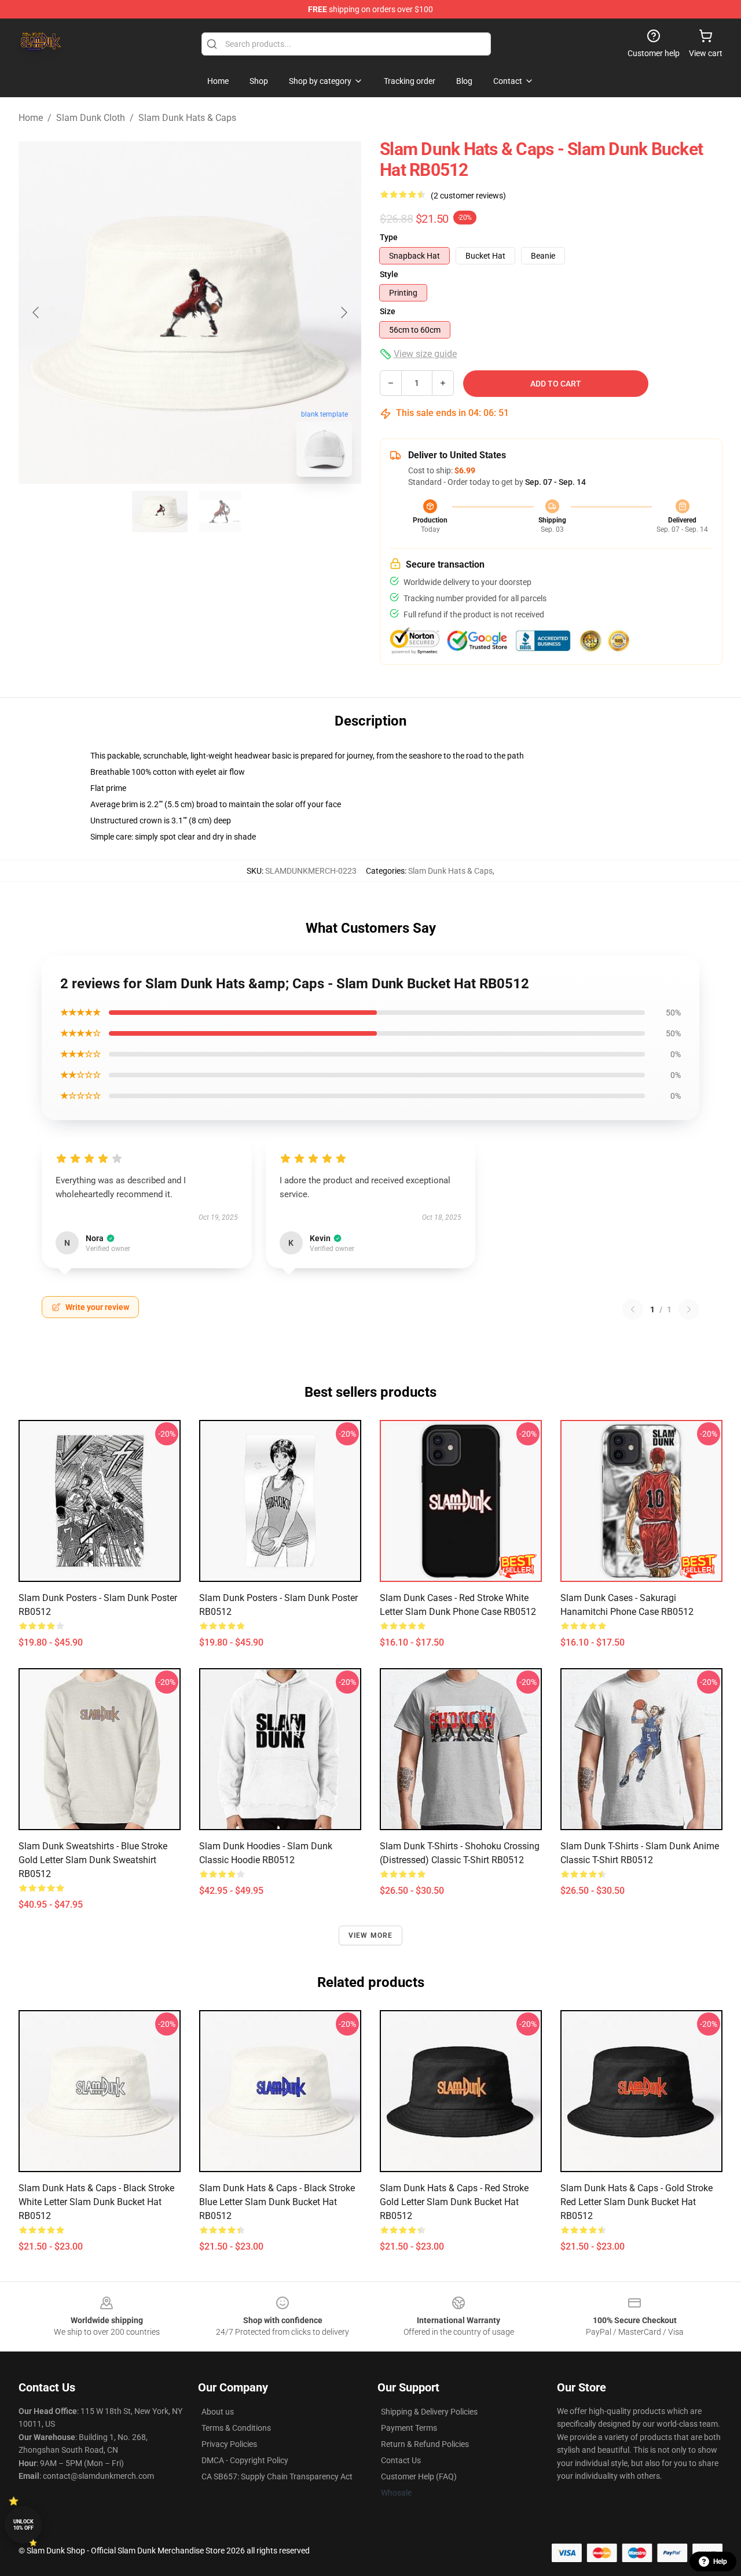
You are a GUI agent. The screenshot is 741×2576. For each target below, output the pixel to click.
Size (388, 311)
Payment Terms (409, 2428)
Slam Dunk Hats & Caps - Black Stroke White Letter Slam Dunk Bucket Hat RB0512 (96, 2202)
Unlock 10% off (23, 2525)
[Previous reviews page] (633, 1309)
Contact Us (401, 2460)
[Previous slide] (36, 312)
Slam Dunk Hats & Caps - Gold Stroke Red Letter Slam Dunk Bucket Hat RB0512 (637, 2202)
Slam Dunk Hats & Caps (187, 118)
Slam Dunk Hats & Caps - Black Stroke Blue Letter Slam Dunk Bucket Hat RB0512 (277, 2202)
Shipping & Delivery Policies (429, 2412)
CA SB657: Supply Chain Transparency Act (277, 2476)
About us (218, 2412)
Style (389, 274)
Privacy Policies (229, 2444)
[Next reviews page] (689, 1309)
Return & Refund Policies (425, 2444)
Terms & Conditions (236, 2428)
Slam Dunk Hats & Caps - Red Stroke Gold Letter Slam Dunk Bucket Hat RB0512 (454, 2202)
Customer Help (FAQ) (419, 2476)
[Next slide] (343, 312)
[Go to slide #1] (160, 511)
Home (31, 118)
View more (371, 1935)
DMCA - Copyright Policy (245, 2460)
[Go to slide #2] (220, 511)
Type (389, 237)
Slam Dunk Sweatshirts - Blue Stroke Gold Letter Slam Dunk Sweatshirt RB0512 (93, 1860)
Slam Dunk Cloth (91, 118)
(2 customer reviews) (468, 196)
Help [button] (720, 2562)
